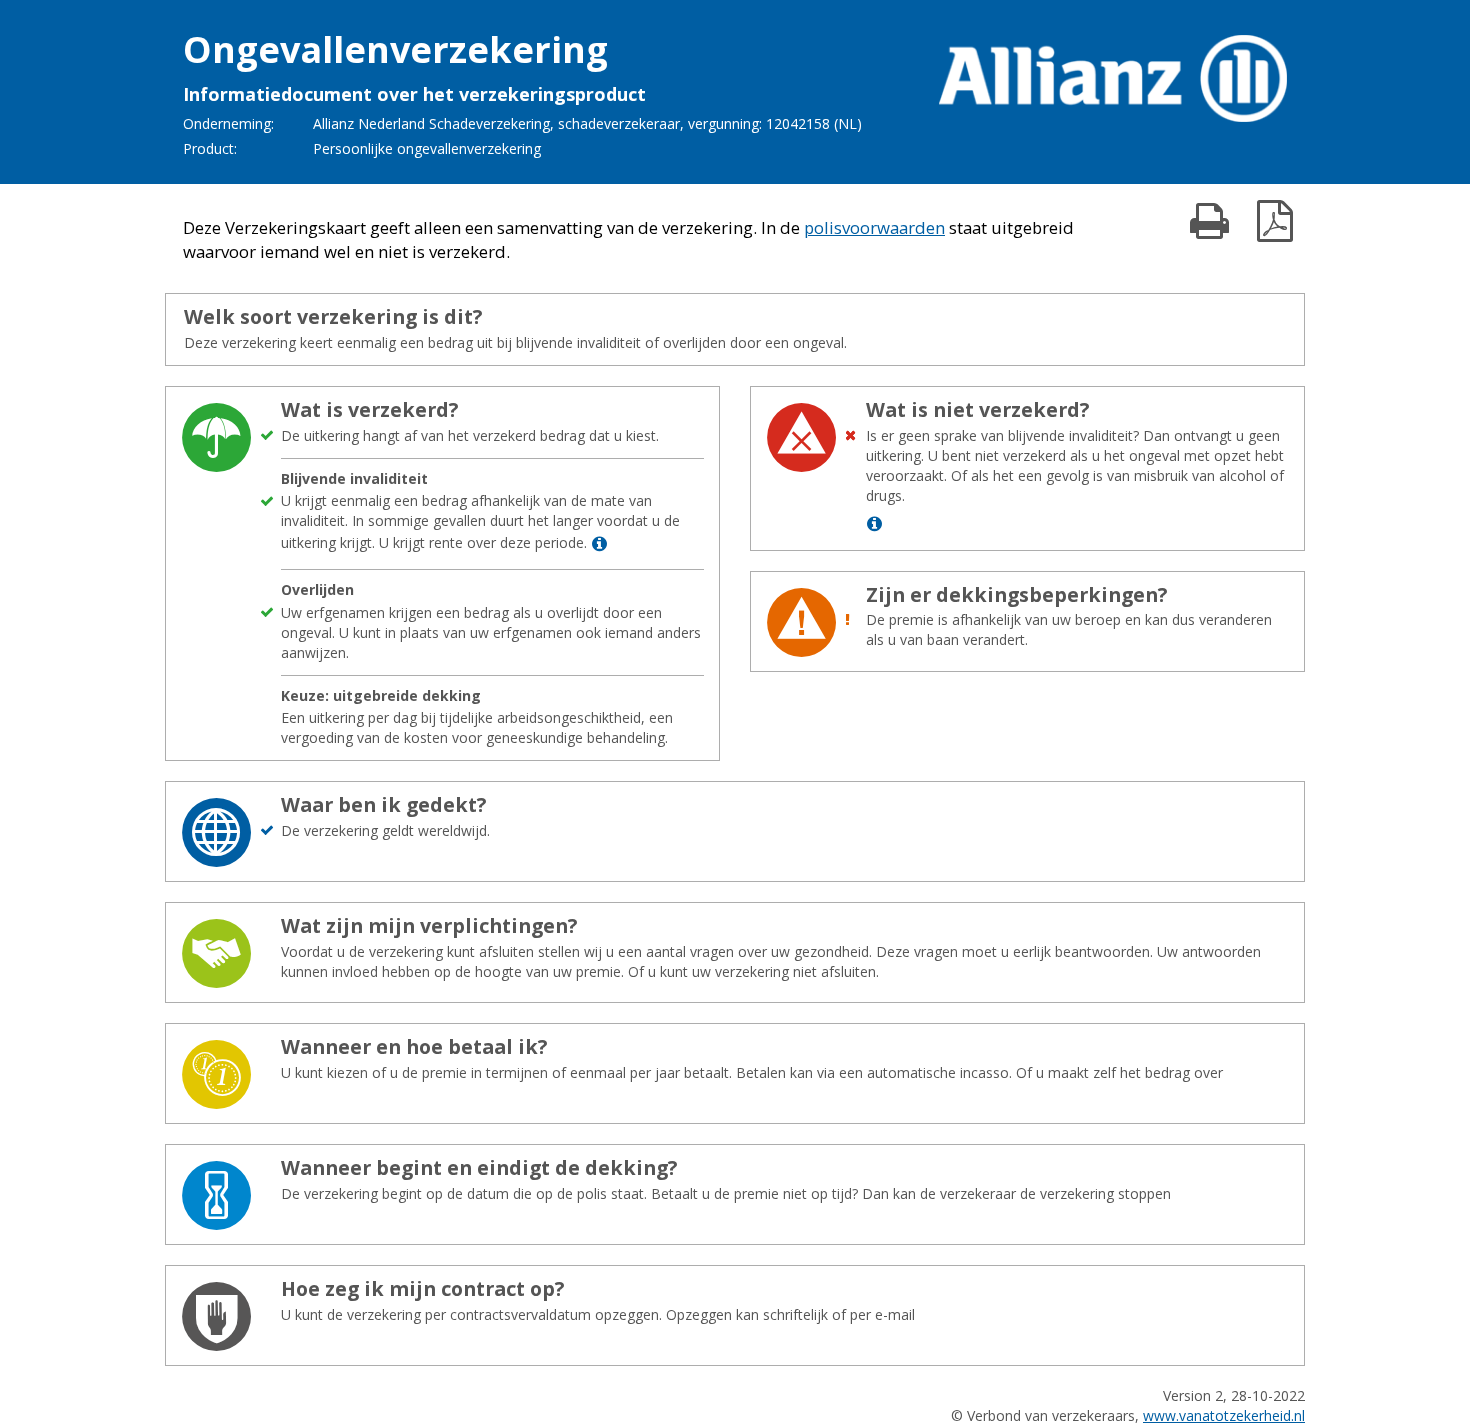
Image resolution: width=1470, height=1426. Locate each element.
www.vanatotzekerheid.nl (1224, 1415)
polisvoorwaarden (874, 227)
